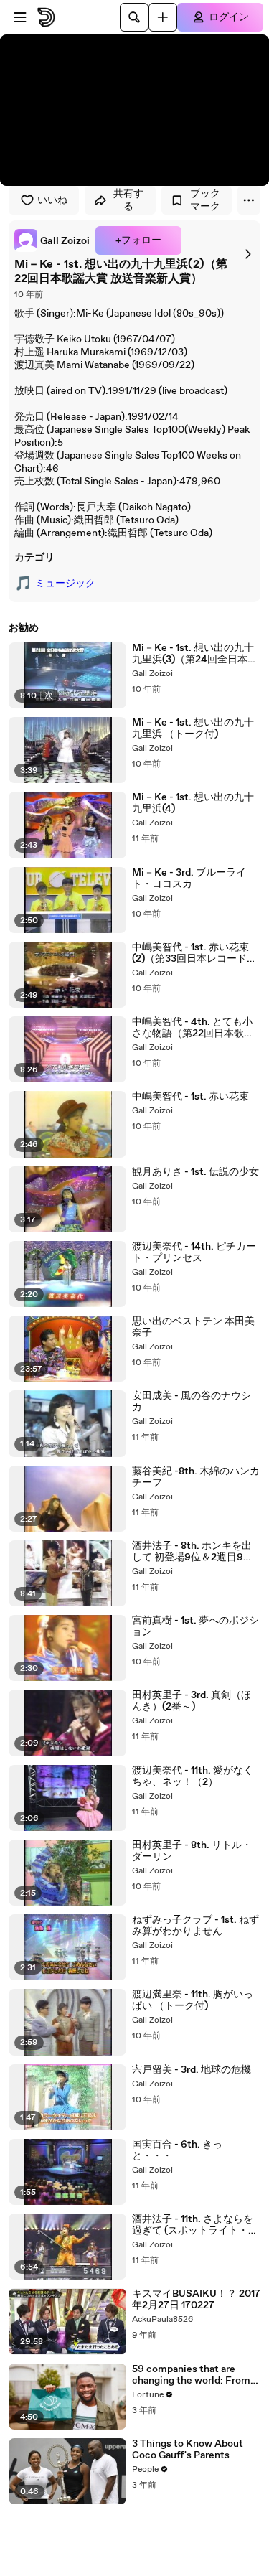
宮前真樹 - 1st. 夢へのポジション (195, 1626)
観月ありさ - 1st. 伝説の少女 (195, 1172)
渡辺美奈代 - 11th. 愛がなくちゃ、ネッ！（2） (193, 1776)
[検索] (134, 17)
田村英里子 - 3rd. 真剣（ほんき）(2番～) (192, 1701)
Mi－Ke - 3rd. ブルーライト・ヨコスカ (189, 879)
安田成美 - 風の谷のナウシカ (192, 1402)
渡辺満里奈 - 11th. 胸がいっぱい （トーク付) (193, 2000)
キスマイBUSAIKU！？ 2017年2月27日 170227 (196, 2300)
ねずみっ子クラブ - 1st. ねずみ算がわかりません (195, 1926)
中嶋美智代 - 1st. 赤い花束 (190, 1097)
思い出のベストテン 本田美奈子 (193, 1327)
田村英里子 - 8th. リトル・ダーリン (192, 1851)
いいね (52, 200)
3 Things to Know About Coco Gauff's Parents (188, 2450)
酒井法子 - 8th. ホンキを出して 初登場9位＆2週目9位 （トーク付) (193, 1552)
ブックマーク (205, 200)
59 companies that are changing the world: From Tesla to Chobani (191, 2375)
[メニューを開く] (20, 17)
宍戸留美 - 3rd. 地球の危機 (192, 2070)
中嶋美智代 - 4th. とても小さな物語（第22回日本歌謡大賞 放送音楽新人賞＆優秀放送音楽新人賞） (193, 1028)
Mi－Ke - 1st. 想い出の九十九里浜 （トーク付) (193, 729)
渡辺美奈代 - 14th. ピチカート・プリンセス (194, 1252)
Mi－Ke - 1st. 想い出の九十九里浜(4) (193, 803)
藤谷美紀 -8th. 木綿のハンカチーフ (196, 1477)
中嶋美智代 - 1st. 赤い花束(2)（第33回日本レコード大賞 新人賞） (194, 953)
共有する (128, 200)
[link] (52, 240)
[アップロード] (163, 17)
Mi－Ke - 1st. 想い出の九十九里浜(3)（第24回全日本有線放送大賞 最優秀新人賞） (195, 654)
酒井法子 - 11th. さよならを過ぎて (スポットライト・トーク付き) (195, 2225)
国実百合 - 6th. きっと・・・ (177, 2150)
